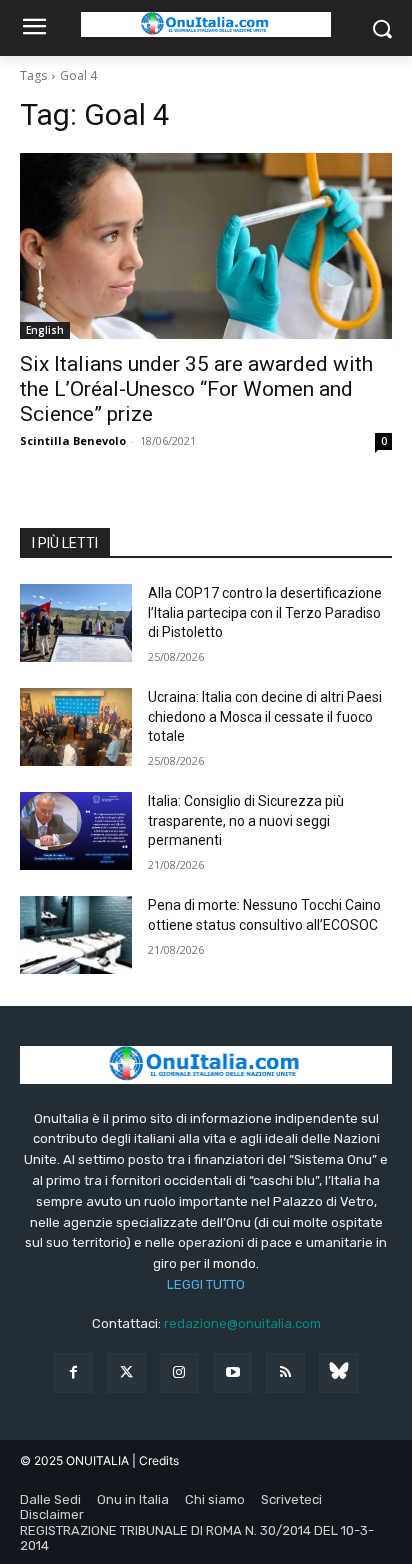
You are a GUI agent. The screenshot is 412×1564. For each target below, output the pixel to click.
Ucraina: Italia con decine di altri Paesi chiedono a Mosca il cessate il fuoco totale (265, 716)
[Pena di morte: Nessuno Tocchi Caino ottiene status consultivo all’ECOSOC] (76, 935)
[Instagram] (179, 1372)
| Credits (155, 1460)
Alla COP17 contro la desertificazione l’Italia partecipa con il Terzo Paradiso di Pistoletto (265, 612)
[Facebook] (72, 1372)
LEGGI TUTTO (206, 1284)
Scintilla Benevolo (73, 440)
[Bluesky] (338, 1372)
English (45, 330)
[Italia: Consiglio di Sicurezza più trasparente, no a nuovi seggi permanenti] (76, 831)
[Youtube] (232, 1372)
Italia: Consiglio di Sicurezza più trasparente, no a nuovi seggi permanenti (246, 820)
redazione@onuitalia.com (242, 1323)
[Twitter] (126, 1372)
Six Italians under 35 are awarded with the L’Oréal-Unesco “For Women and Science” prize (196, 389)
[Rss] (285, 1372)
